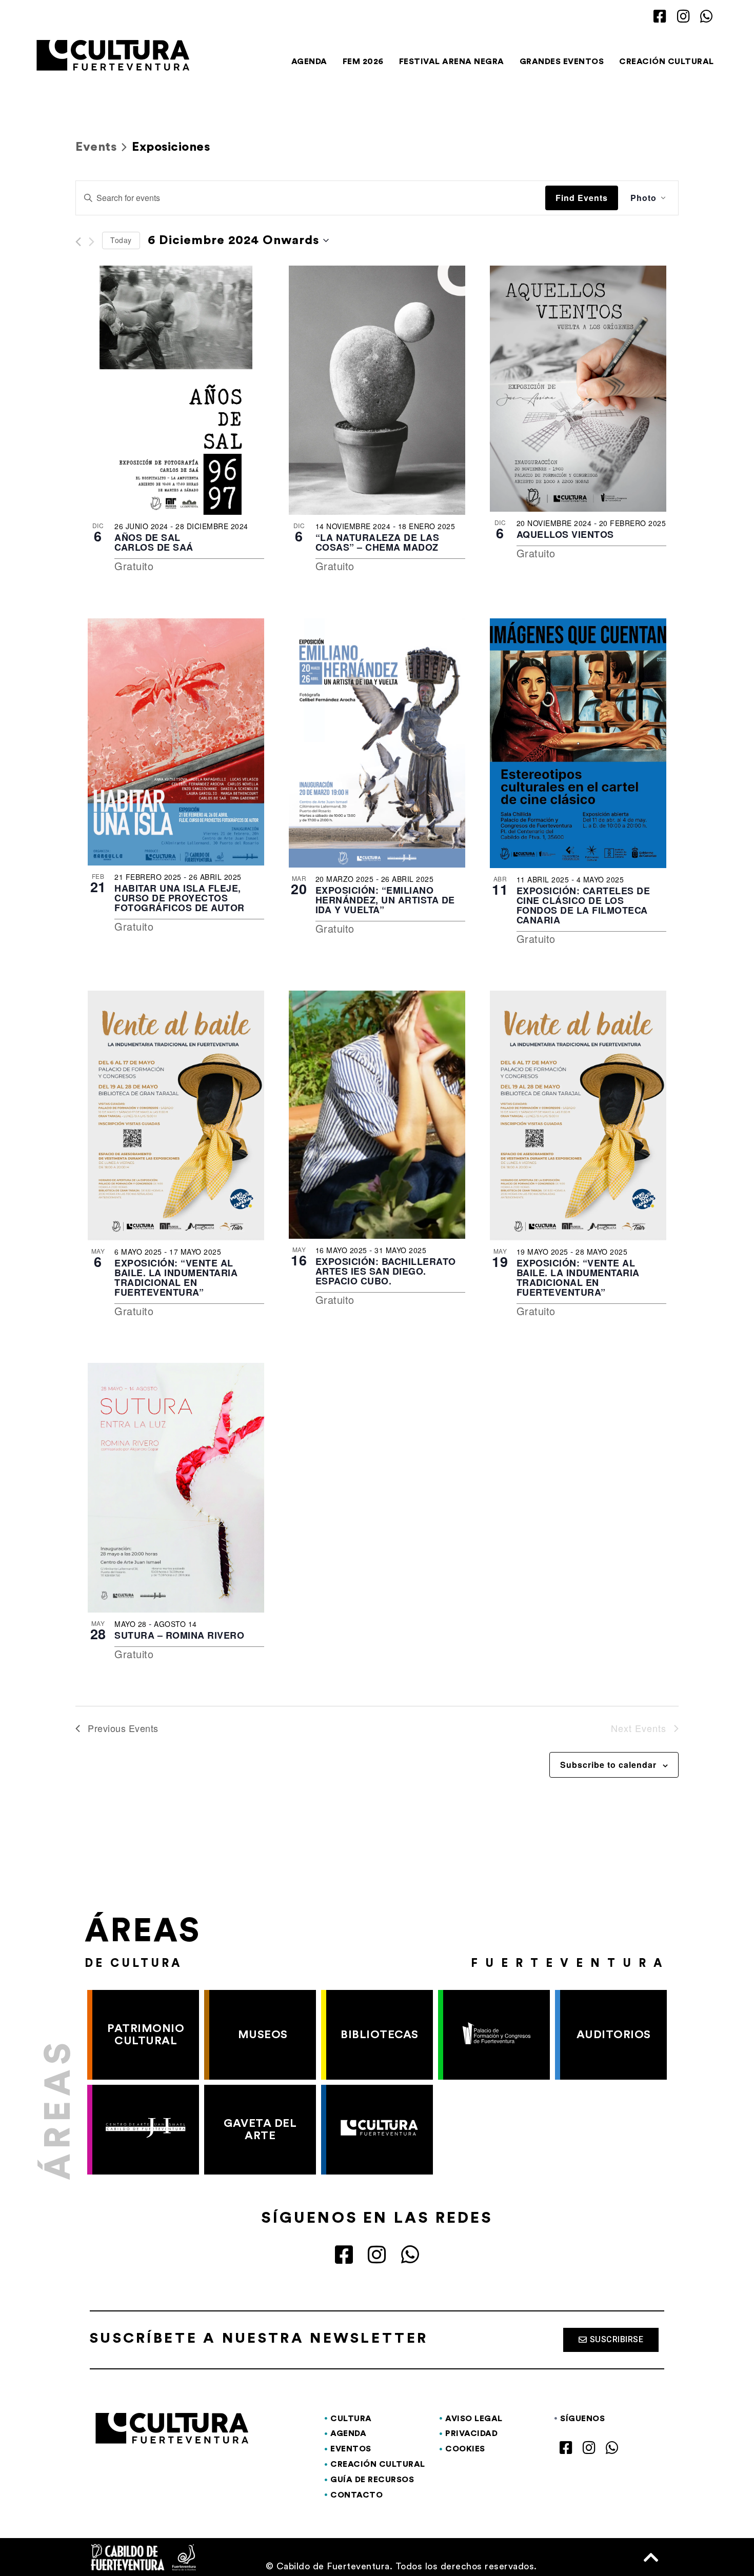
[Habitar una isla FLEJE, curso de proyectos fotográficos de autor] (176, 742)
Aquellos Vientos (565, 534)
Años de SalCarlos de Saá (154, 542)
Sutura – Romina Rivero (179, 1635)
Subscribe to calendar (608, 1765)
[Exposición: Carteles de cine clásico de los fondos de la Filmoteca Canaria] (578, 743)
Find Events (582, 198)
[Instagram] (683, 17)
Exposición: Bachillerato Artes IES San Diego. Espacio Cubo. (386, 1271)
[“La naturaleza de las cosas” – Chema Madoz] (377, 390)
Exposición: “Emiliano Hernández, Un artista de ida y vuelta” (385, 900)
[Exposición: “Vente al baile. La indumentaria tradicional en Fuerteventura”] (176, 1115)
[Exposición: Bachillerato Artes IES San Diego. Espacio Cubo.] (377, 1114)
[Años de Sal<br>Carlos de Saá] (176, 390)
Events (96, 147)
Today (121, 240)
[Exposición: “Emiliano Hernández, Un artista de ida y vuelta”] (377, 743)
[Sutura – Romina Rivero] (176, 1488)
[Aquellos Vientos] (578, 389)
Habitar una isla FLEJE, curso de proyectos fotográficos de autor (180, 898)
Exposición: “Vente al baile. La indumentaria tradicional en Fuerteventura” (176, 1277)
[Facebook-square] (660, 17)
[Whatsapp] (707, 17)
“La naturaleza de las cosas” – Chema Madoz (378, 542)
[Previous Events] (78, 242)
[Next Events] (92, 242)
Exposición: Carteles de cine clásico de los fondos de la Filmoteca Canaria (583, 905)
